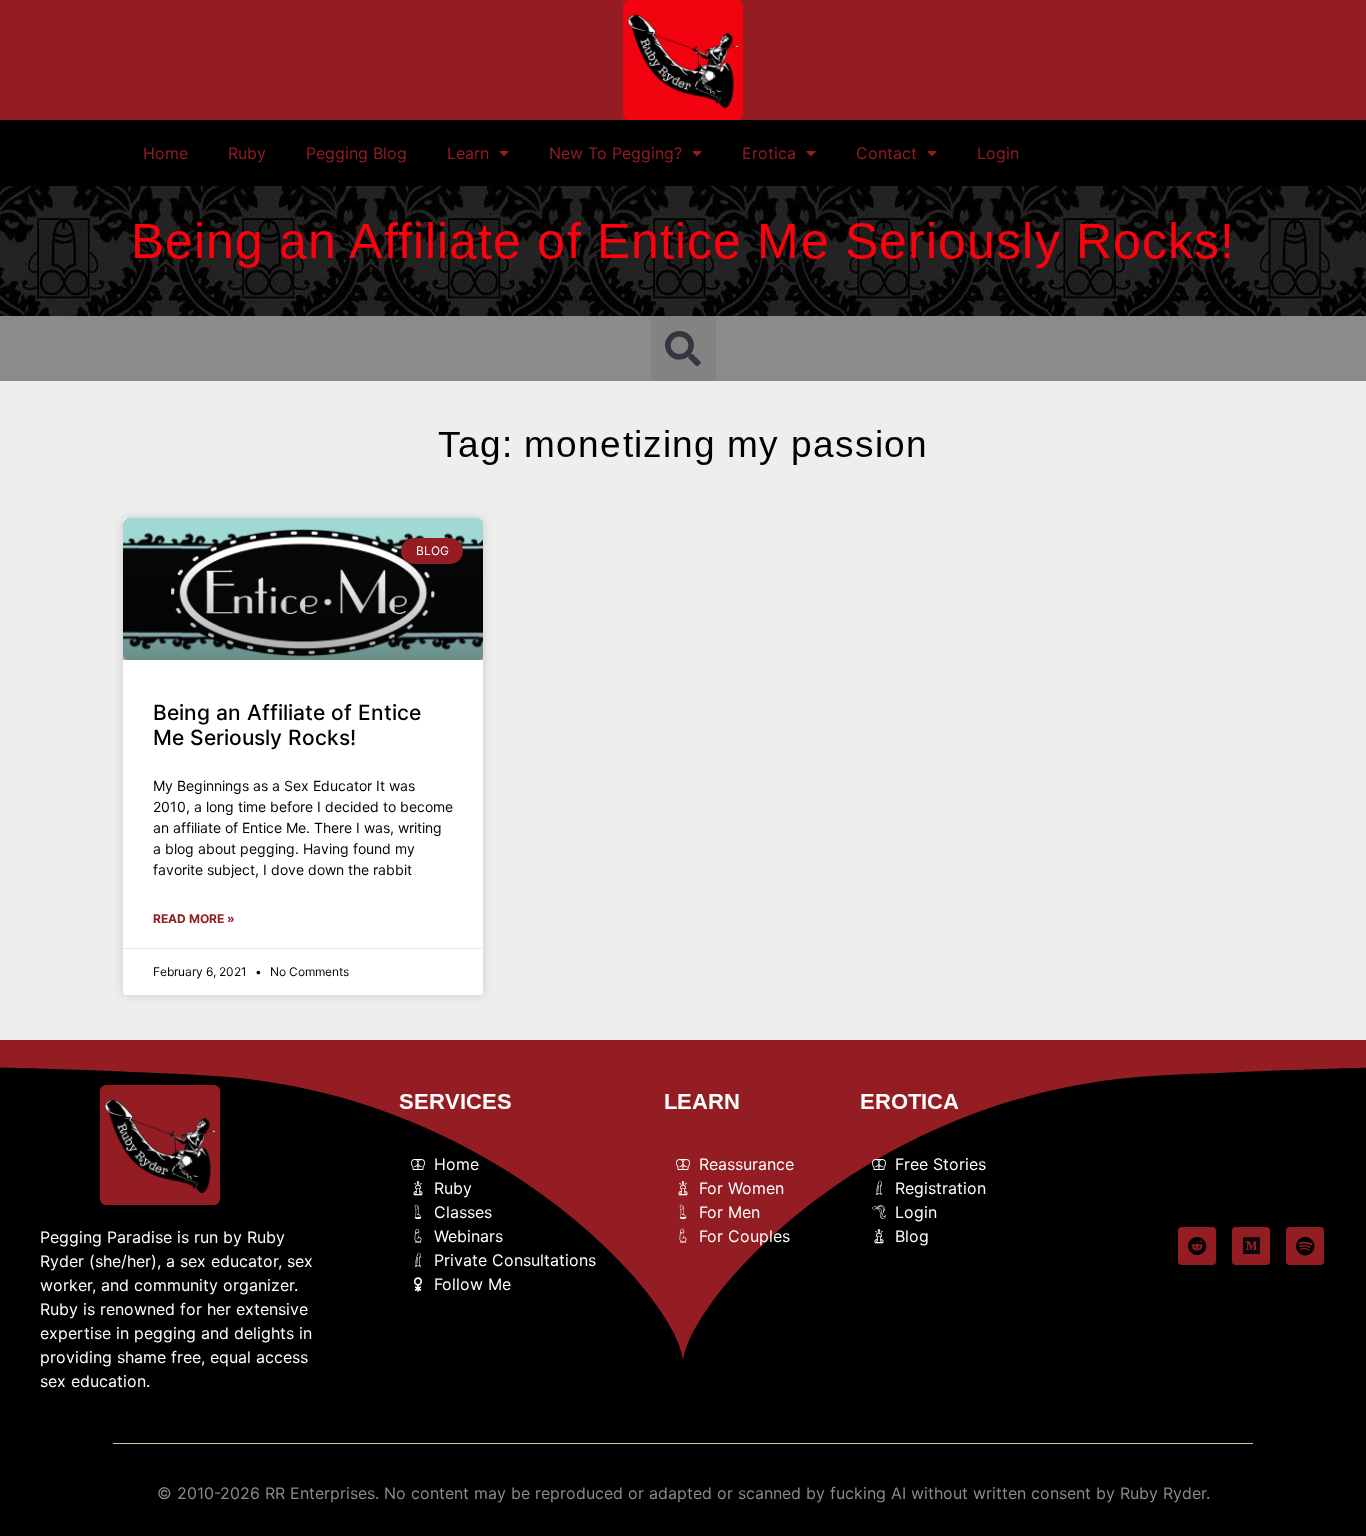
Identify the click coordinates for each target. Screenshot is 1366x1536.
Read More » (194, 918)
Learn (468, 153)
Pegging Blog (356, 153)
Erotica (769, 153)
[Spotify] (1305, 1246)
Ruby (247, 153)
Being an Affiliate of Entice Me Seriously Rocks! (287, 725)
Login (998, 153)
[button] (683, 348)
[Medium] (1251, 1246)
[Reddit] (1197, 1246)
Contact (886, 153)
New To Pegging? (615, 153)
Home (165, 153)
